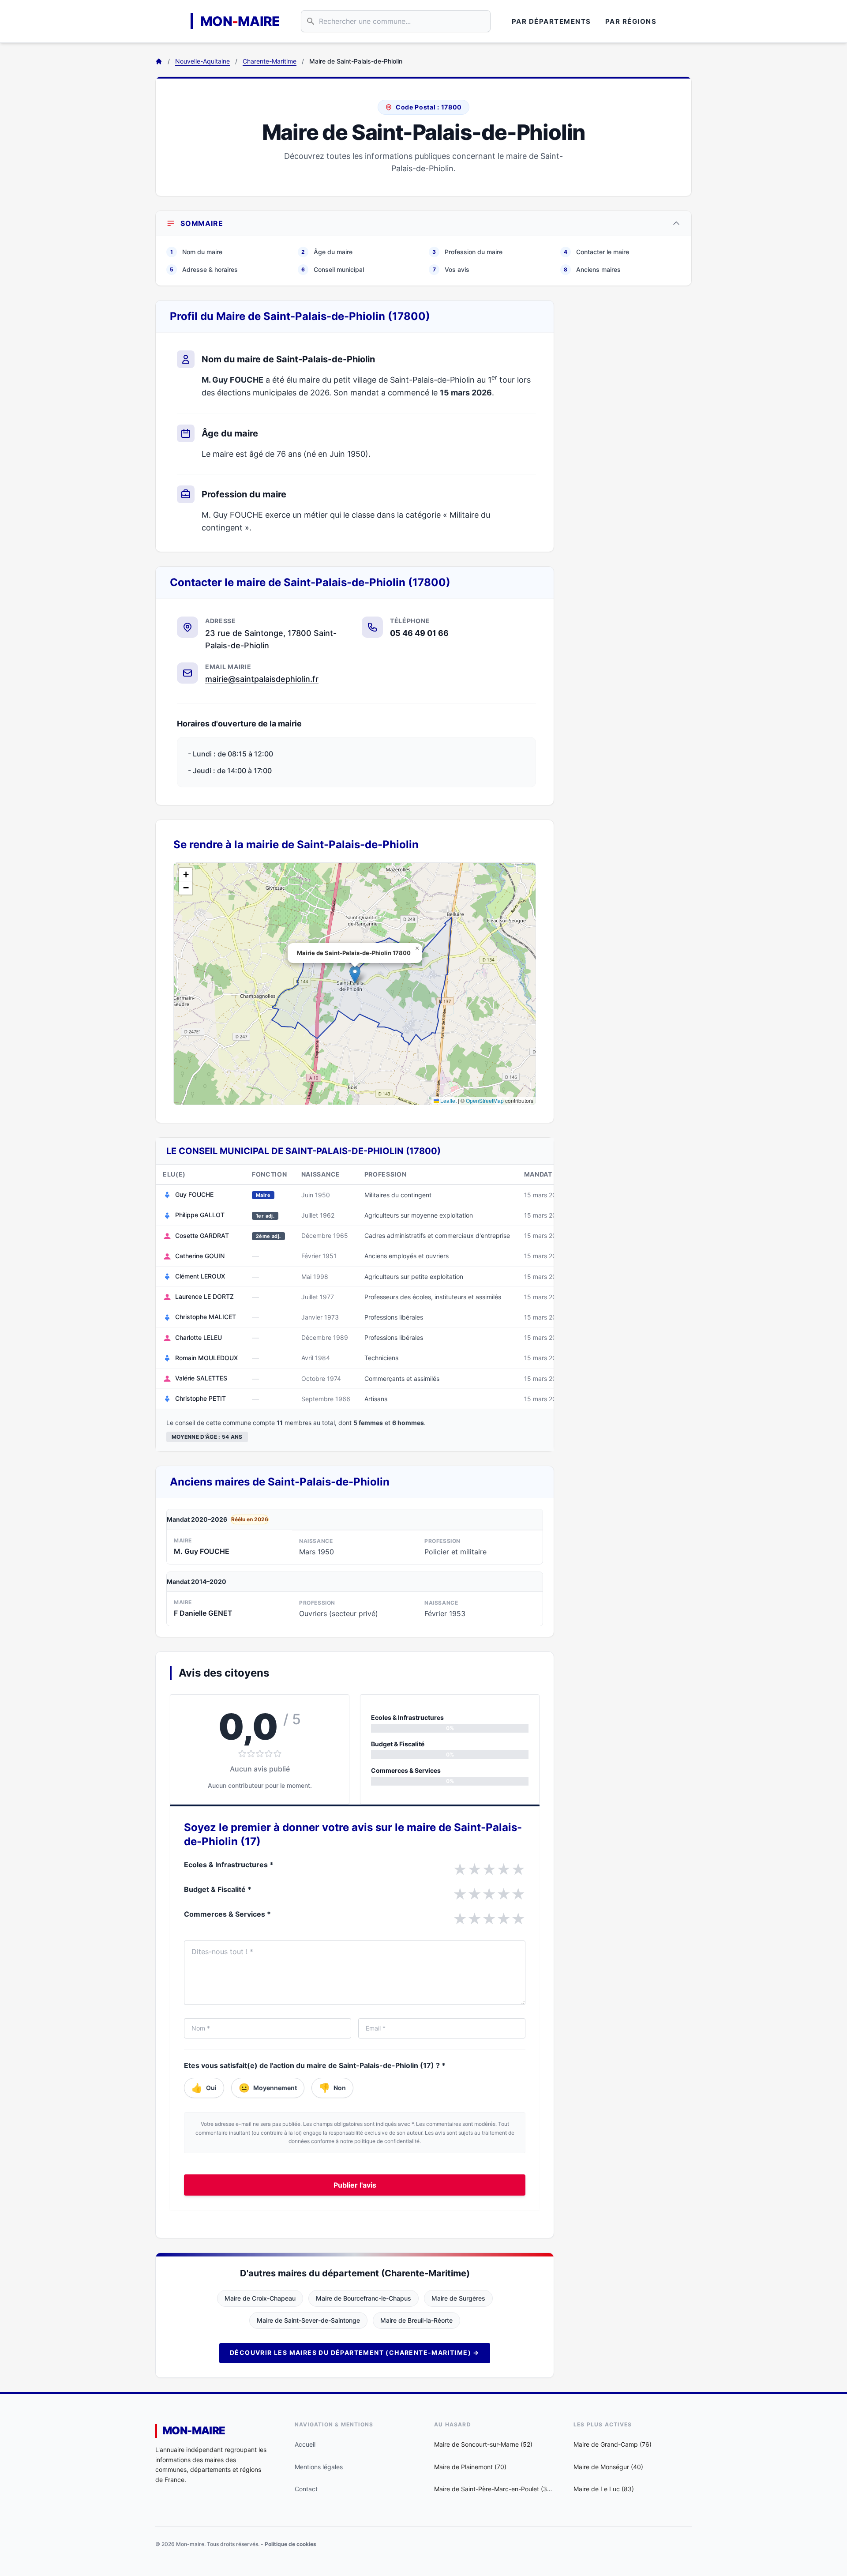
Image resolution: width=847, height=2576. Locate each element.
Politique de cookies (290, 2544)
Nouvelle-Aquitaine (202, 61)
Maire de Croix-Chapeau (260, 2298)
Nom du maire (196, 252)
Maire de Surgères (458, 2298)
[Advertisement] (630, 432)
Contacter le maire (596, 252)
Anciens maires (592, 269)
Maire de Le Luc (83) (604, 2489)
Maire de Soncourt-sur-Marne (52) (483, 2444)
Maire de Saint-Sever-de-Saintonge (308, 2320)
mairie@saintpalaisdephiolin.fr (262, 679)
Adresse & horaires (204, 269)
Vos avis (451, 269)
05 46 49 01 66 (419, 633)
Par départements (551, 21)
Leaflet (448, 1100)
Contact (306, 2489)
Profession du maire (467, 252)
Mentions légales (319, 2467)
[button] (355, 975)
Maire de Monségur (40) (608, 2467)
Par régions (631, 21)
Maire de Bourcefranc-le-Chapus (364, 2298)
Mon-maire (194, 2431)
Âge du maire (327, 252)
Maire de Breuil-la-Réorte (416, 2320)
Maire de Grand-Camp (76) (613, 2444)
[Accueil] (159, 61)
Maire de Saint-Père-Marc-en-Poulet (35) (493, 2489)
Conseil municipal (333, 269)
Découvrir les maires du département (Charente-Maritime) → (355, 2352)
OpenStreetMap (485, 1100)
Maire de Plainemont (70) (470, 2467)
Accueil (305, 2444)
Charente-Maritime (270, 61)
